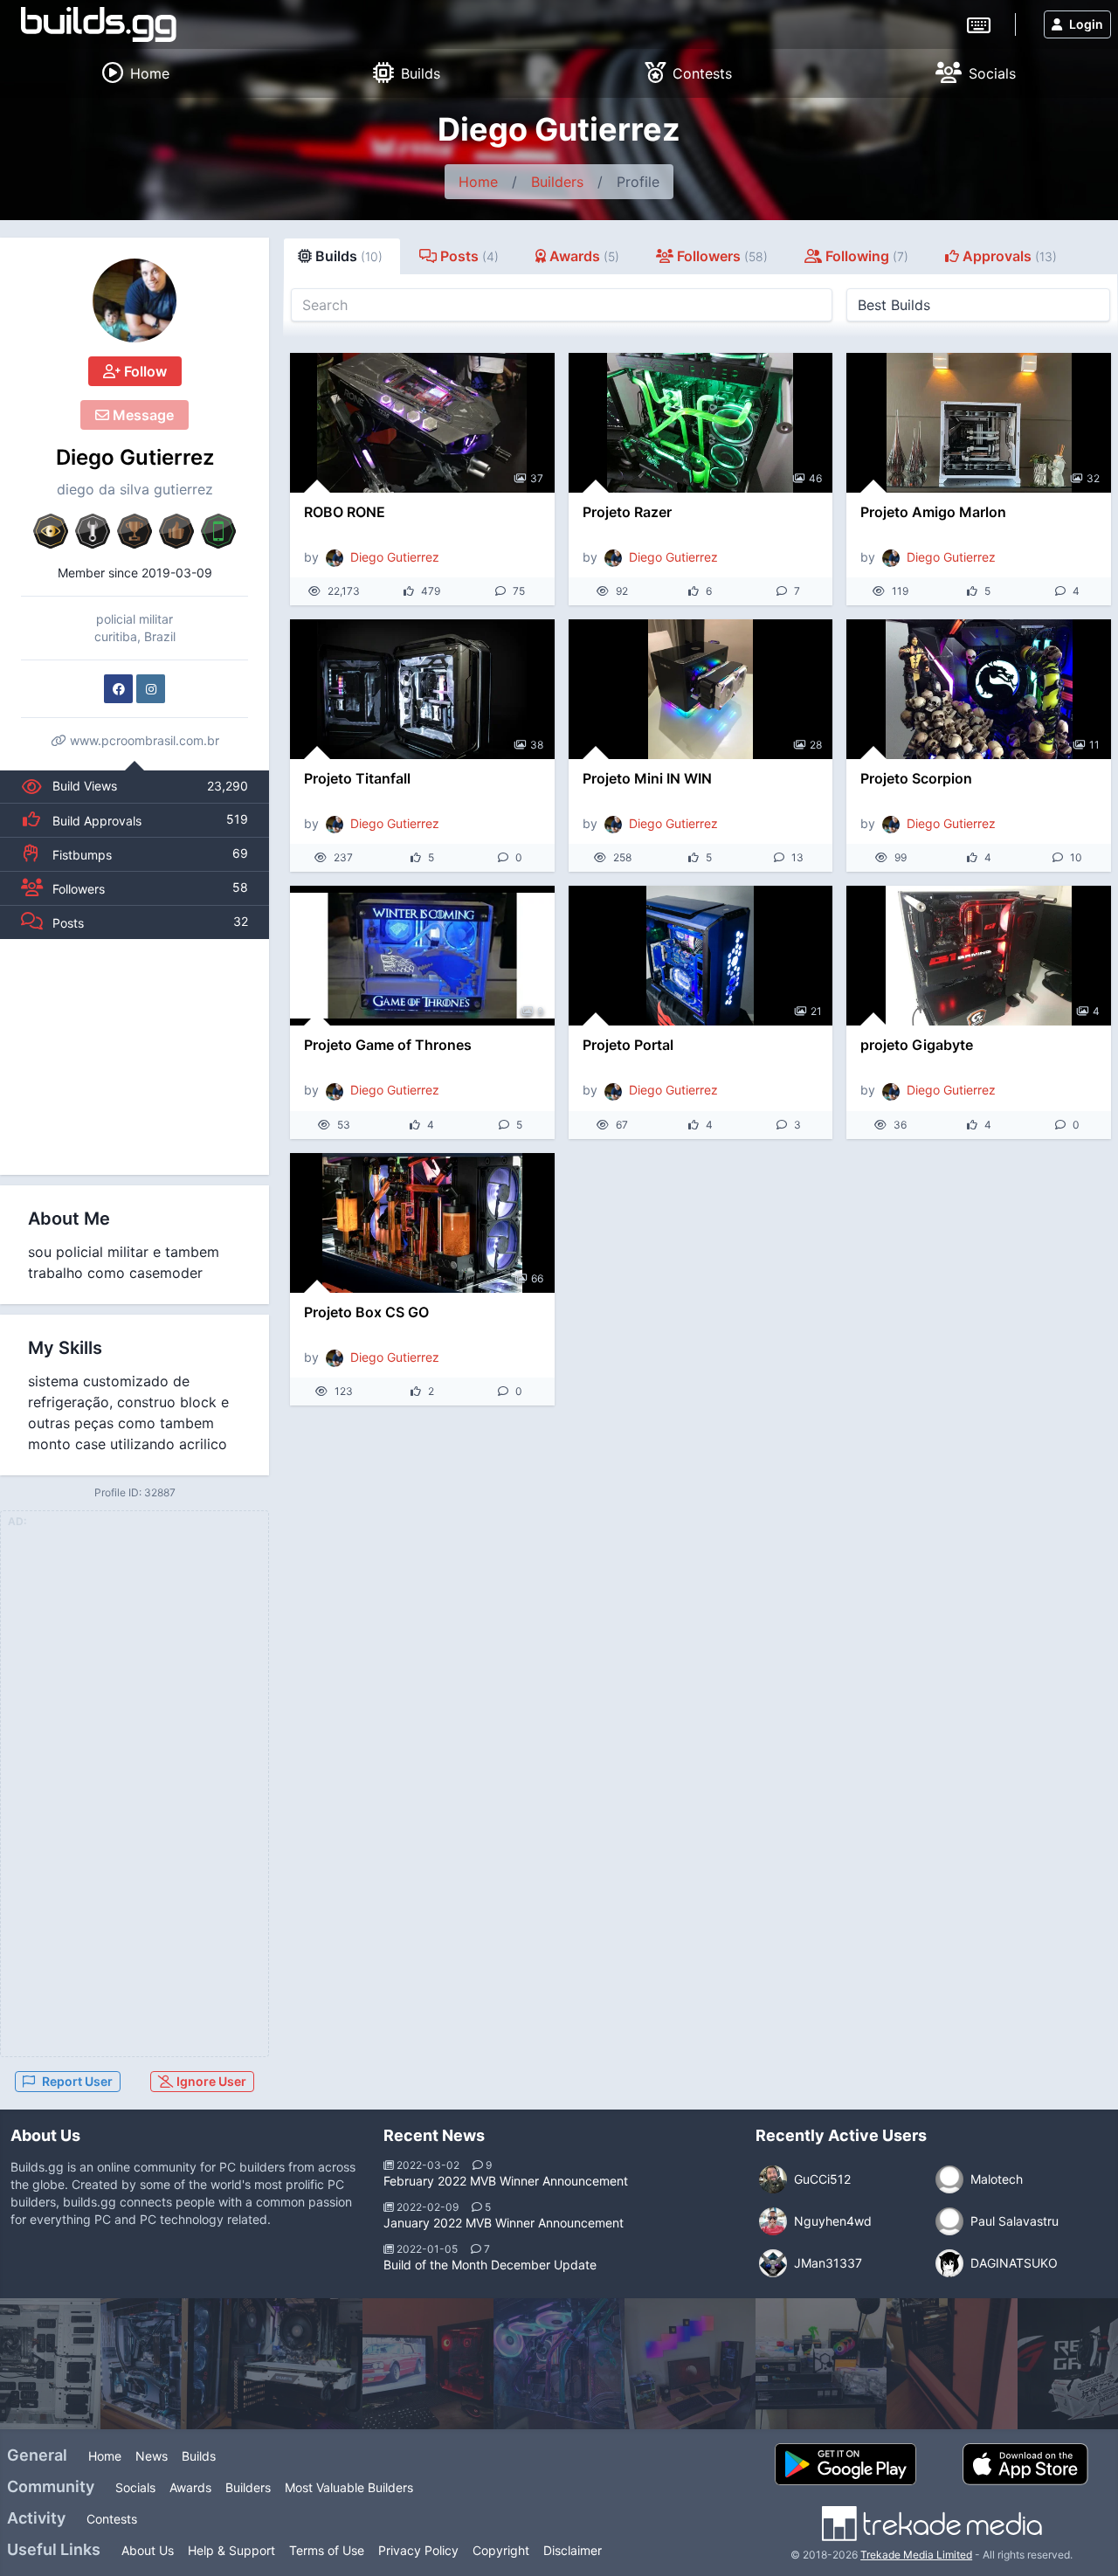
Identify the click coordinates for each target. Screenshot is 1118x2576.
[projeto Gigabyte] (979, 956)
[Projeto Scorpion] (979, 689)
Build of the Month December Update (490, 2265)
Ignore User (210, 2081)
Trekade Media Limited (916, 2555)
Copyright (501, 2550)
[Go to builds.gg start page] (99, 24)
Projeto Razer (627, 512)
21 (816, 1011)
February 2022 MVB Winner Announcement (506, 2181)
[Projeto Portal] (701, 956)
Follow (144, 371)
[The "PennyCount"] (297, 2364)
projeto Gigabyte (917, 1045)
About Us (148, 2550)
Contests (112, 2519)
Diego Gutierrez (135, 457)
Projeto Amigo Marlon (933, 512)
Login (1086, 24)
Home (478, 182)
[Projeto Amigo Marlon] (979, 423)
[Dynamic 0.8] (166, 2364)
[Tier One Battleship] (821, 2364)
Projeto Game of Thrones (388, 1045)
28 (816, 745)
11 (1094, 745)
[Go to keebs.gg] (979, 24)
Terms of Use (327, 2550)
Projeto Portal (628, 1045)
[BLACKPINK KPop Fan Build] (952, 2364)
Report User (77, 2081)
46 (815, 478)
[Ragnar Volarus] (690, 2364)
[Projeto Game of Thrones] (422, 956)
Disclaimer (573, 2550)
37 (537, 478)
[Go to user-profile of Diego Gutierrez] (135, 300)
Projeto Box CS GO (366, 1312)
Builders (557, 182)
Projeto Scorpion (916, 778)
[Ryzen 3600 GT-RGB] (428, 2364)
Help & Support (231, 2550)
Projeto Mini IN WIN (647, 778)
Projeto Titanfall (357, 778)
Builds (199, 2456)
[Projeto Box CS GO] (422, 1223)
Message (141, 415)
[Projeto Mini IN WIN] (701, 689)
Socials (135, 2487)
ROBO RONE (345, 512)
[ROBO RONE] (422, 423)
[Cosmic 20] (559, 2364)
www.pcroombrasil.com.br (143, 740)
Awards (190, 2487)
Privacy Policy (418, 2550)
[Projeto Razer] (701, 423)
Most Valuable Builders (349, 2487)
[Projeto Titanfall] (422, 689)
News (152, 2456)
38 (537, 745)
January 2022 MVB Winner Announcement (504, 2223)
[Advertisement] (135, 1057)
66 (537, 1278)
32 (1093, 478)
